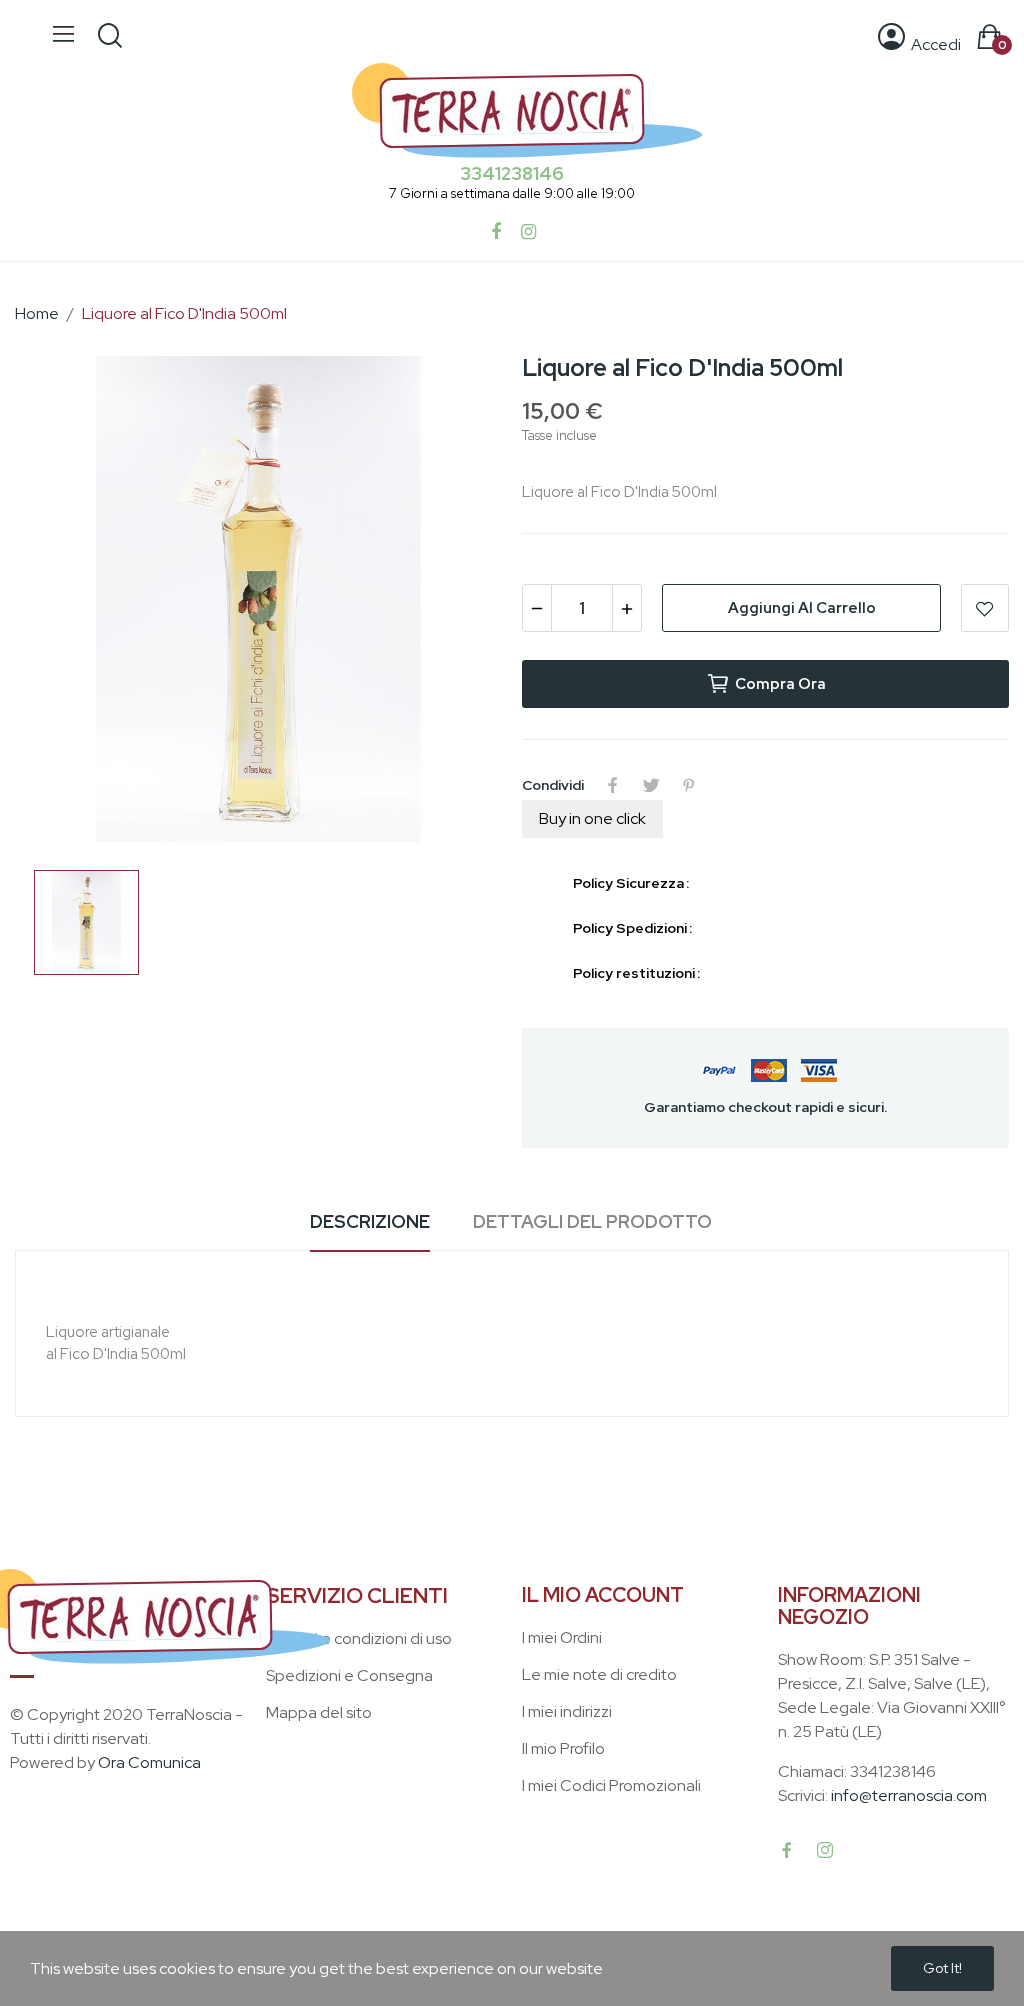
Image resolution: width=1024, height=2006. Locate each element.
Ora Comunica (149, 1762)
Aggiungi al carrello (802, 608)
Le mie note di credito (599, 1674)
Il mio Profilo (563, 1748)
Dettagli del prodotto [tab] (592, 1221)
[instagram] (825, 1851)
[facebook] (787, 1851)
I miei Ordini (562, 1637)
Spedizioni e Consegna (349, 1675)
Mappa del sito (319, 1712)
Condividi (613, 785)
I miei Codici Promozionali (611, 1785)
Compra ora (780, 684)
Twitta (651, 785)
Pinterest (689, 785)
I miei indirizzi (567, 1711)
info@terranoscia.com (909, 1795)
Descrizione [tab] (370, 1221)
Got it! (942, 1968)
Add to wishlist (985, 608)
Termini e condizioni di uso (359, 1638)
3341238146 (512, 173)
